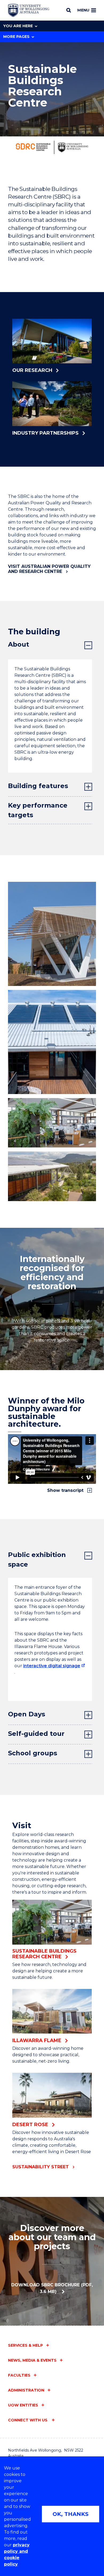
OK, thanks (71, 2514)
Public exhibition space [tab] (37, 1560)
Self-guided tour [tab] (36, 1734)
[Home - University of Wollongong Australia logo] (29, 10)
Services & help (25, 2345)
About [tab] (19, 644)
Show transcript (66, 1490)
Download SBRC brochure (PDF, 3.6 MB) (52, 2288)
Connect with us (28, 2420)
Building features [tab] (38, 786)
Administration (26, 2390)
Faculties (19, 2375)
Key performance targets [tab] (38, 810)
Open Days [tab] (27, 1714)
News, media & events (32, 2360)
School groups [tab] (33, 1753)
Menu (83, 10)
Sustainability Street (41, 2167)
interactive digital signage (52, 1666)
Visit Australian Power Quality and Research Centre (49, 569)
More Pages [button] (16, 37)
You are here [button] (18, 26)
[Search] (69, 10)
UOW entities (23, 2405)
